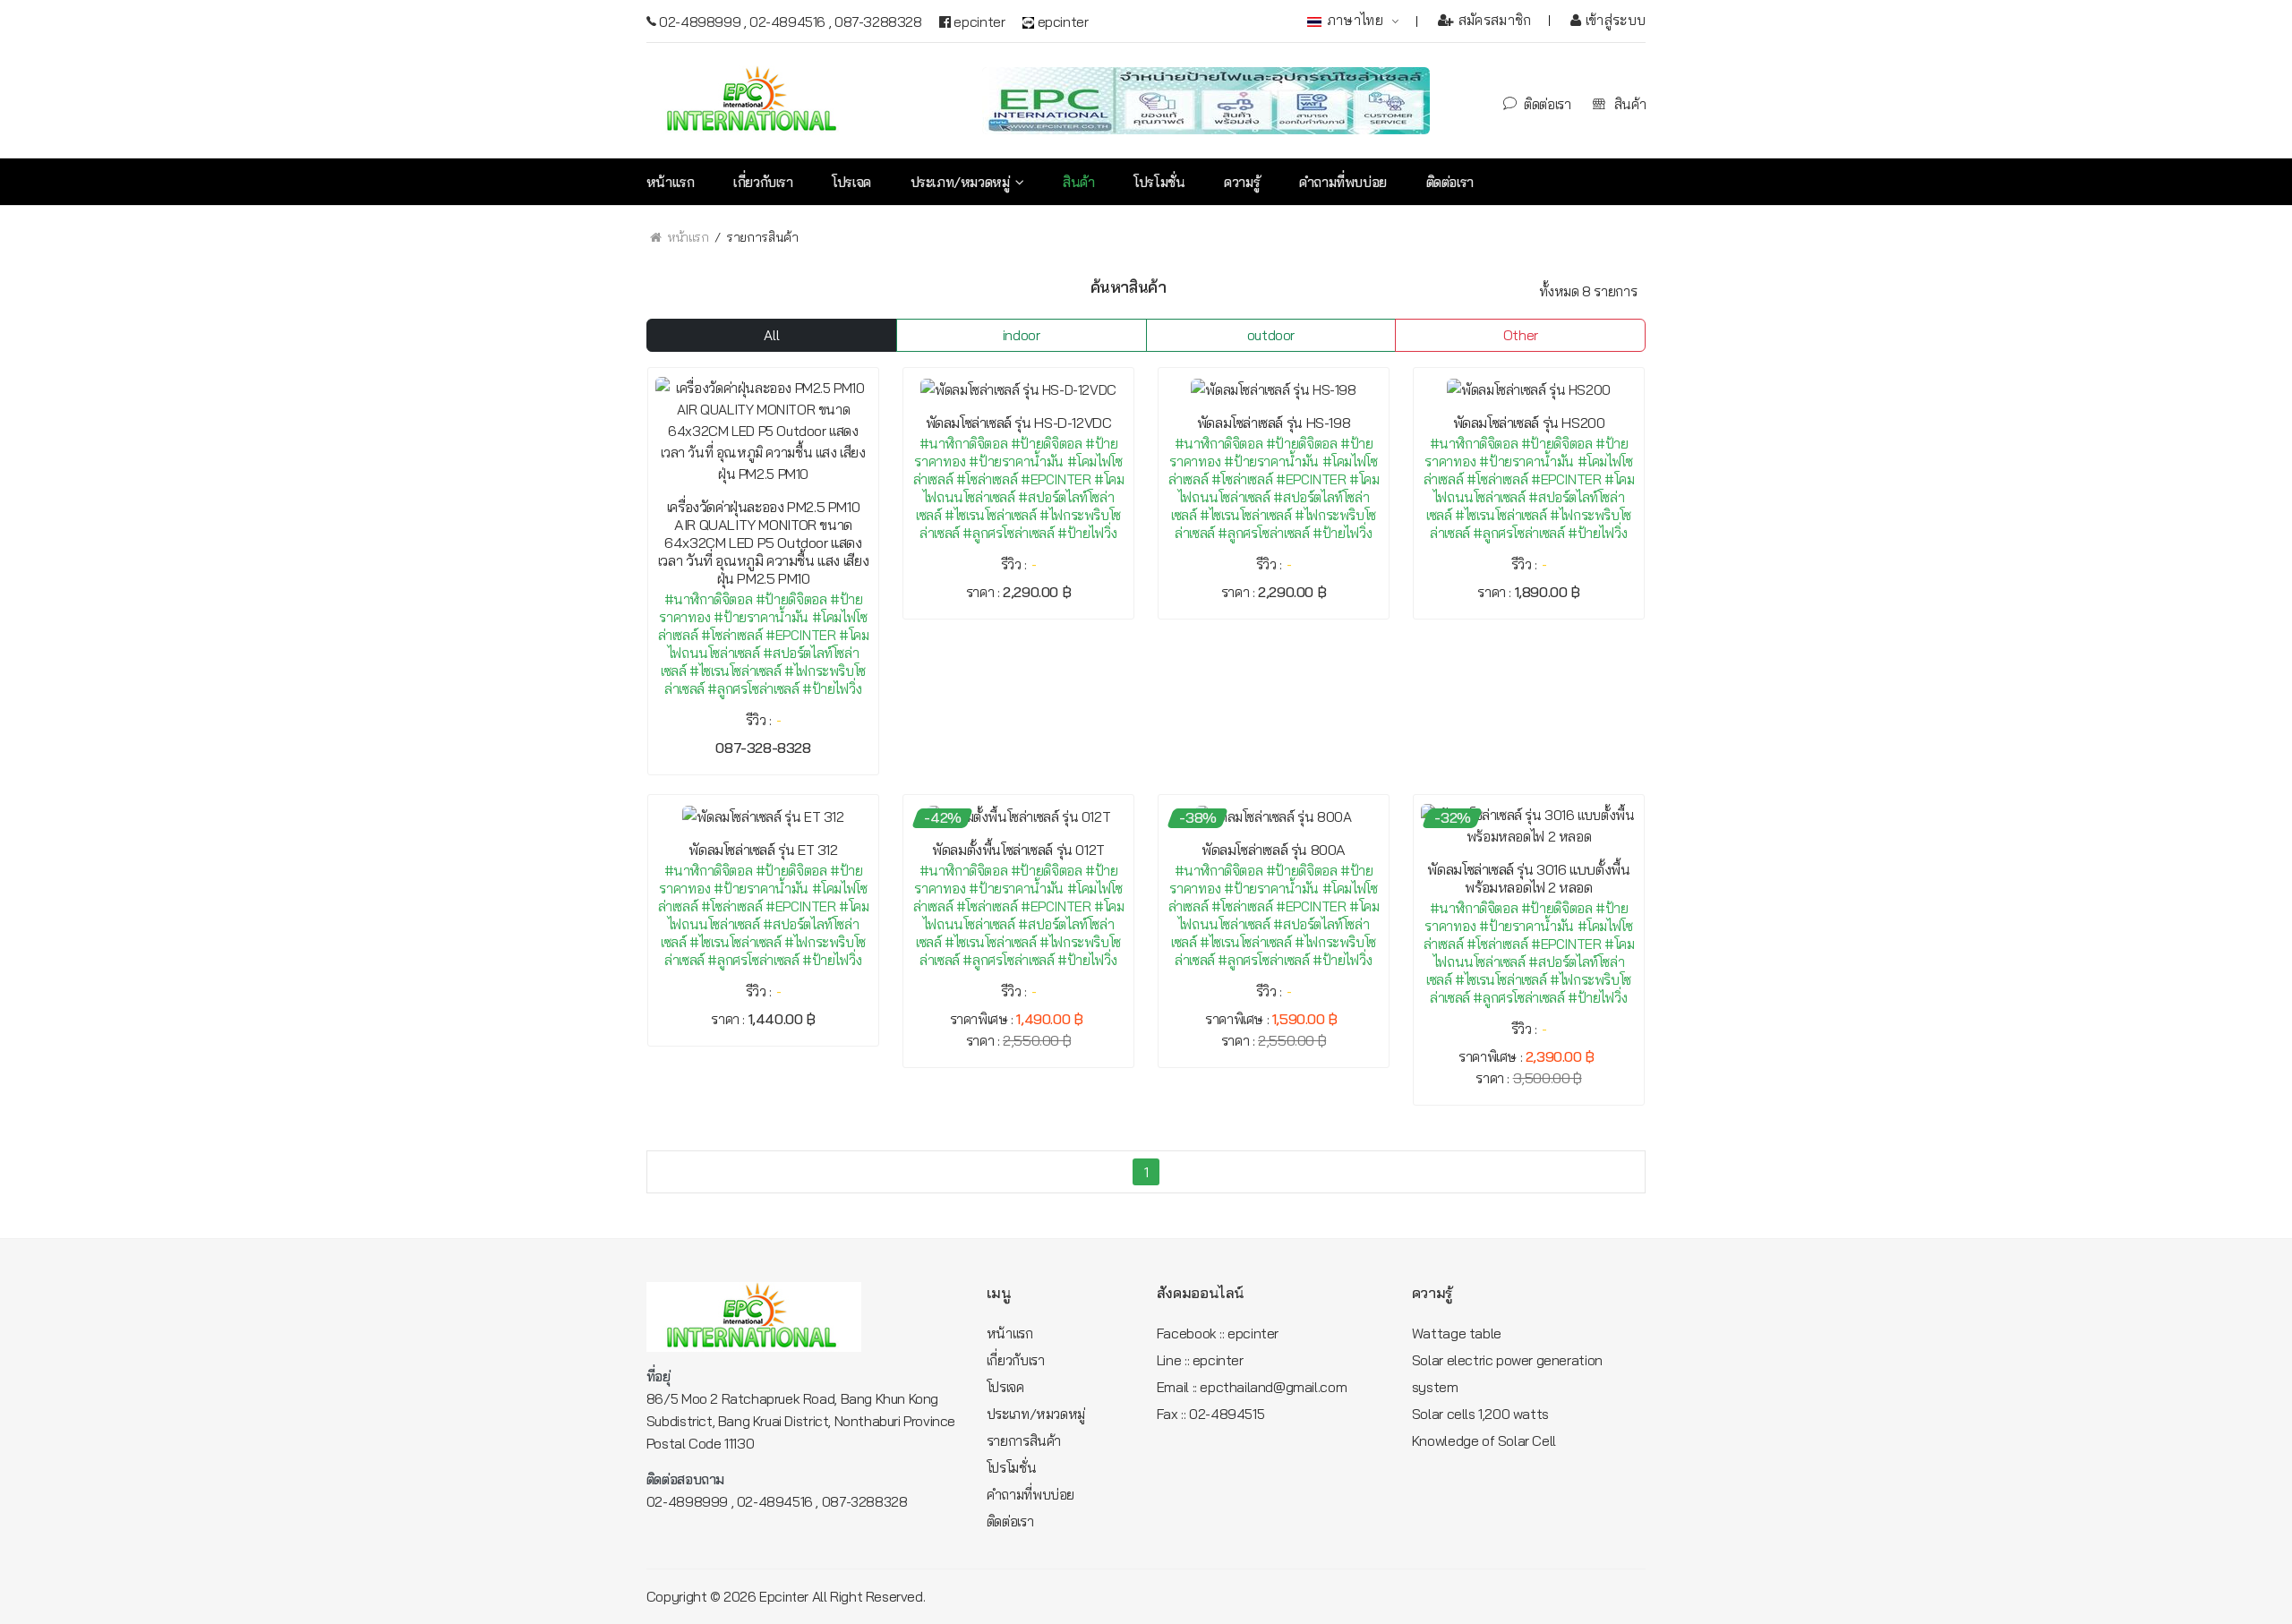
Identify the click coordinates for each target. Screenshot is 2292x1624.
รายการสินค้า (1024, 1440)
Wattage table (1457, 1333)
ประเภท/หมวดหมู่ (962, 182)
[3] (664, 289)
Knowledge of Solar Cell (1484, 1440)
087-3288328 (878, 21)
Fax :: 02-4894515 (1210, 1414)
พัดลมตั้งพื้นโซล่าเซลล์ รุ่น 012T (1018, 850)
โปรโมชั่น (1159, 182)
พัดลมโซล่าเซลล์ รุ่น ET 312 (763, 850)
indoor (1022, 335)
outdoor (1271, 335)
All (771, 335)
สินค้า (1628, 104)
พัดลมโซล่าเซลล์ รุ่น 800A (1274, 850)
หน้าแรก (671, 182)
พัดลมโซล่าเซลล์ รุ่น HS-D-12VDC (1019, 423)
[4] (697, 288)
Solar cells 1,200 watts (1480, 1414)
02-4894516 (787, 21)
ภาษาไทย (1356, 20)
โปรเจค (851, 182)
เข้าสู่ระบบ (1613, 20)
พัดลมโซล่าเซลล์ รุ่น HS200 (1529, 423)
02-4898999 (700, 21)
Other (1521, 335)
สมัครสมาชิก (1493, 20)
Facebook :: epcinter (1218, 1333)
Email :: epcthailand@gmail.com (1252, 1387)
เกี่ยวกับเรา (763, 182)
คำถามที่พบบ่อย (1343, 182)
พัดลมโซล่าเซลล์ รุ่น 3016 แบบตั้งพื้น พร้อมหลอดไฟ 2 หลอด (1528, 878)
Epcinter (784, 1597)
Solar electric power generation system (1507, 1373)
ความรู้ (1242, 182)
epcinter (978, 21)
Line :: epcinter (1200, 1360)
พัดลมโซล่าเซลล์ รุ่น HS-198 (1274, 423)
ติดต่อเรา (1546, 104)
